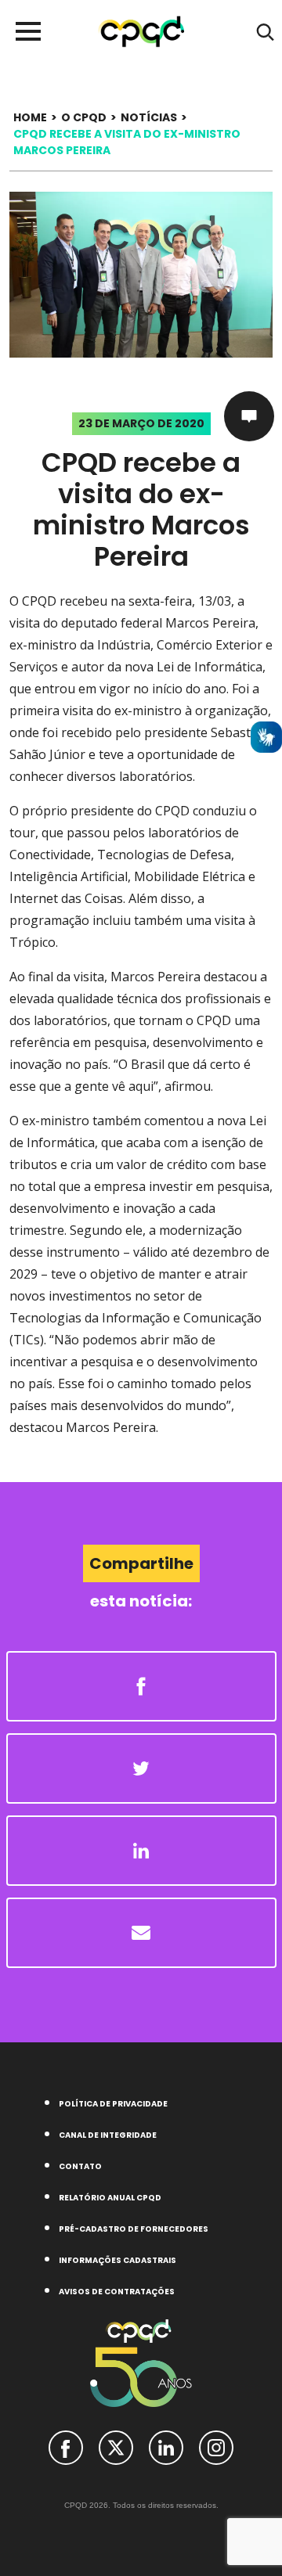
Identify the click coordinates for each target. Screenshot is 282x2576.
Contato (80, 2166)
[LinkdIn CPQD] (166, 2446)
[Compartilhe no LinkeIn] (141, 1851)
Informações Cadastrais (117, 2260)
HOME (30, 117)
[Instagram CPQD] (216, 2446)
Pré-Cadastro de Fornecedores (134, 2229)
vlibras (266, 737)
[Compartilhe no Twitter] (141, 1768)
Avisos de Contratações (117, 2292)
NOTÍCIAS (149, 117)
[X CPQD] (116, 2446)
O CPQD (84, 117)
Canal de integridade (108, 2135)
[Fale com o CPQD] (249, 416)
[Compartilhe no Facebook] (141, 1686)
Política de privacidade (113, 2104)
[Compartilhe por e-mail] (141, 1933)
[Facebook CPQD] (66, 2446)
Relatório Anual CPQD (110, 2198)
